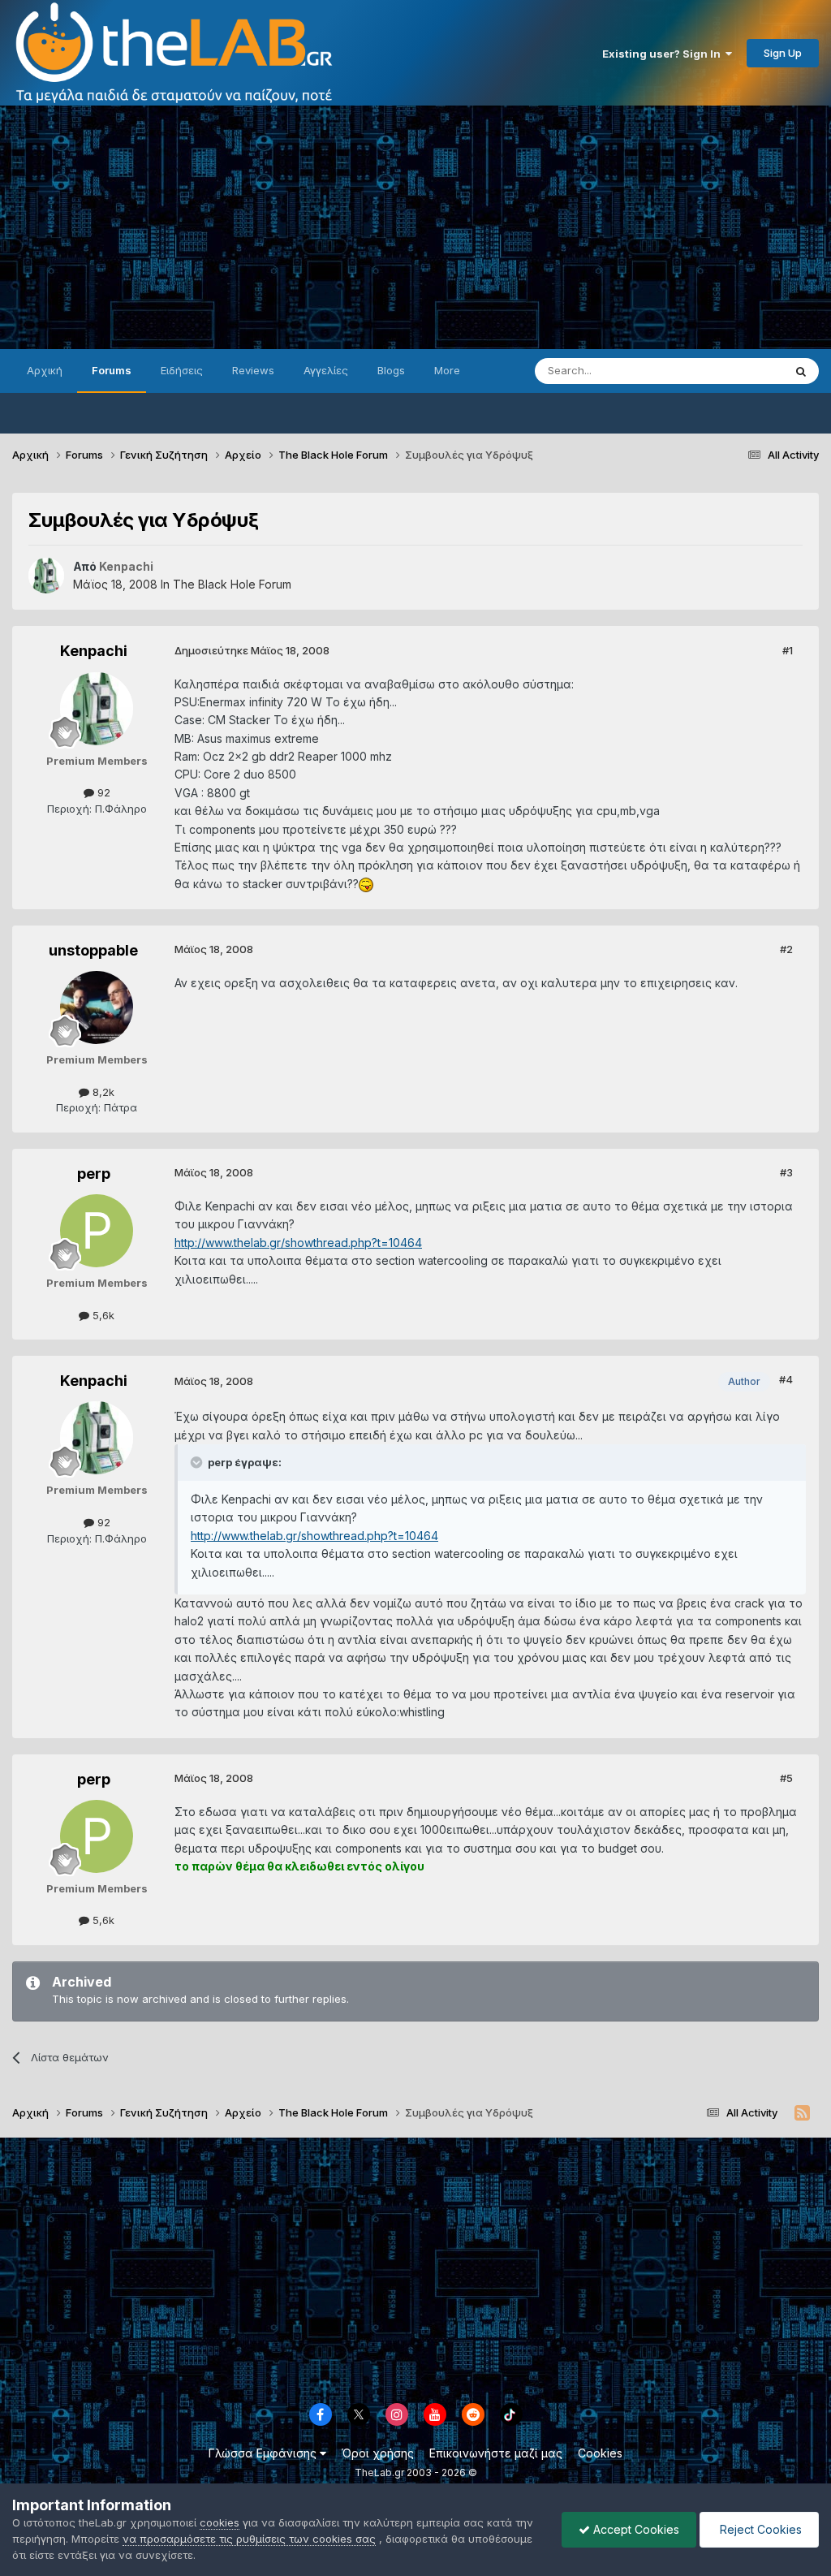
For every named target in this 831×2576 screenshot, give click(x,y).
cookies (220, 2522)
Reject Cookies (759, 2529)
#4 (786, 1379)
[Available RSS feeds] (802, 2113)
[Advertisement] (415, 227)
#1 (788, 650)
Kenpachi (94, 651)
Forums (112, 370)
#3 (786, 1172)
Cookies (600, 2453)
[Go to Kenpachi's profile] (46, 576)
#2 (786, 949)
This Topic (736, 371)
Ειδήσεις (182, 370)
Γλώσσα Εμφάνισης (264, 2453)
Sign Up (783, 53)
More (447, 370)
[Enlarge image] (366, 884)
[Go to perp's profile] (97, 1231)
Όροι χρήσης (378, 2453)
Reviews (253, 370)
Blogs (391, 370)
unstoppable (93, 950)
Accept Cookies (635, 2529)
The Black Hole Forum (232, 584)
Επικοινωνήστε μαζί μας (496, 2453)
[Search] (801, 371)
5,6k (102, 1315)
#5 (786, 1778)
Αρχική (45, 370)
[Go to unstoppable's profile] (97, 1008)
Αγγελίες (326, 370)
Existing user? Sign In (664, 54)
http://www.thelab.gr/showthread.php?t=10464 (298, 1243)
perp (94, 1174)
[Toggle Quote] (198, 1462)
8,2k (102, 1092)
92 (102, 792)
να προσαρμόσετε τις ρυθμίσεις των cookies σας (249, 2539)
